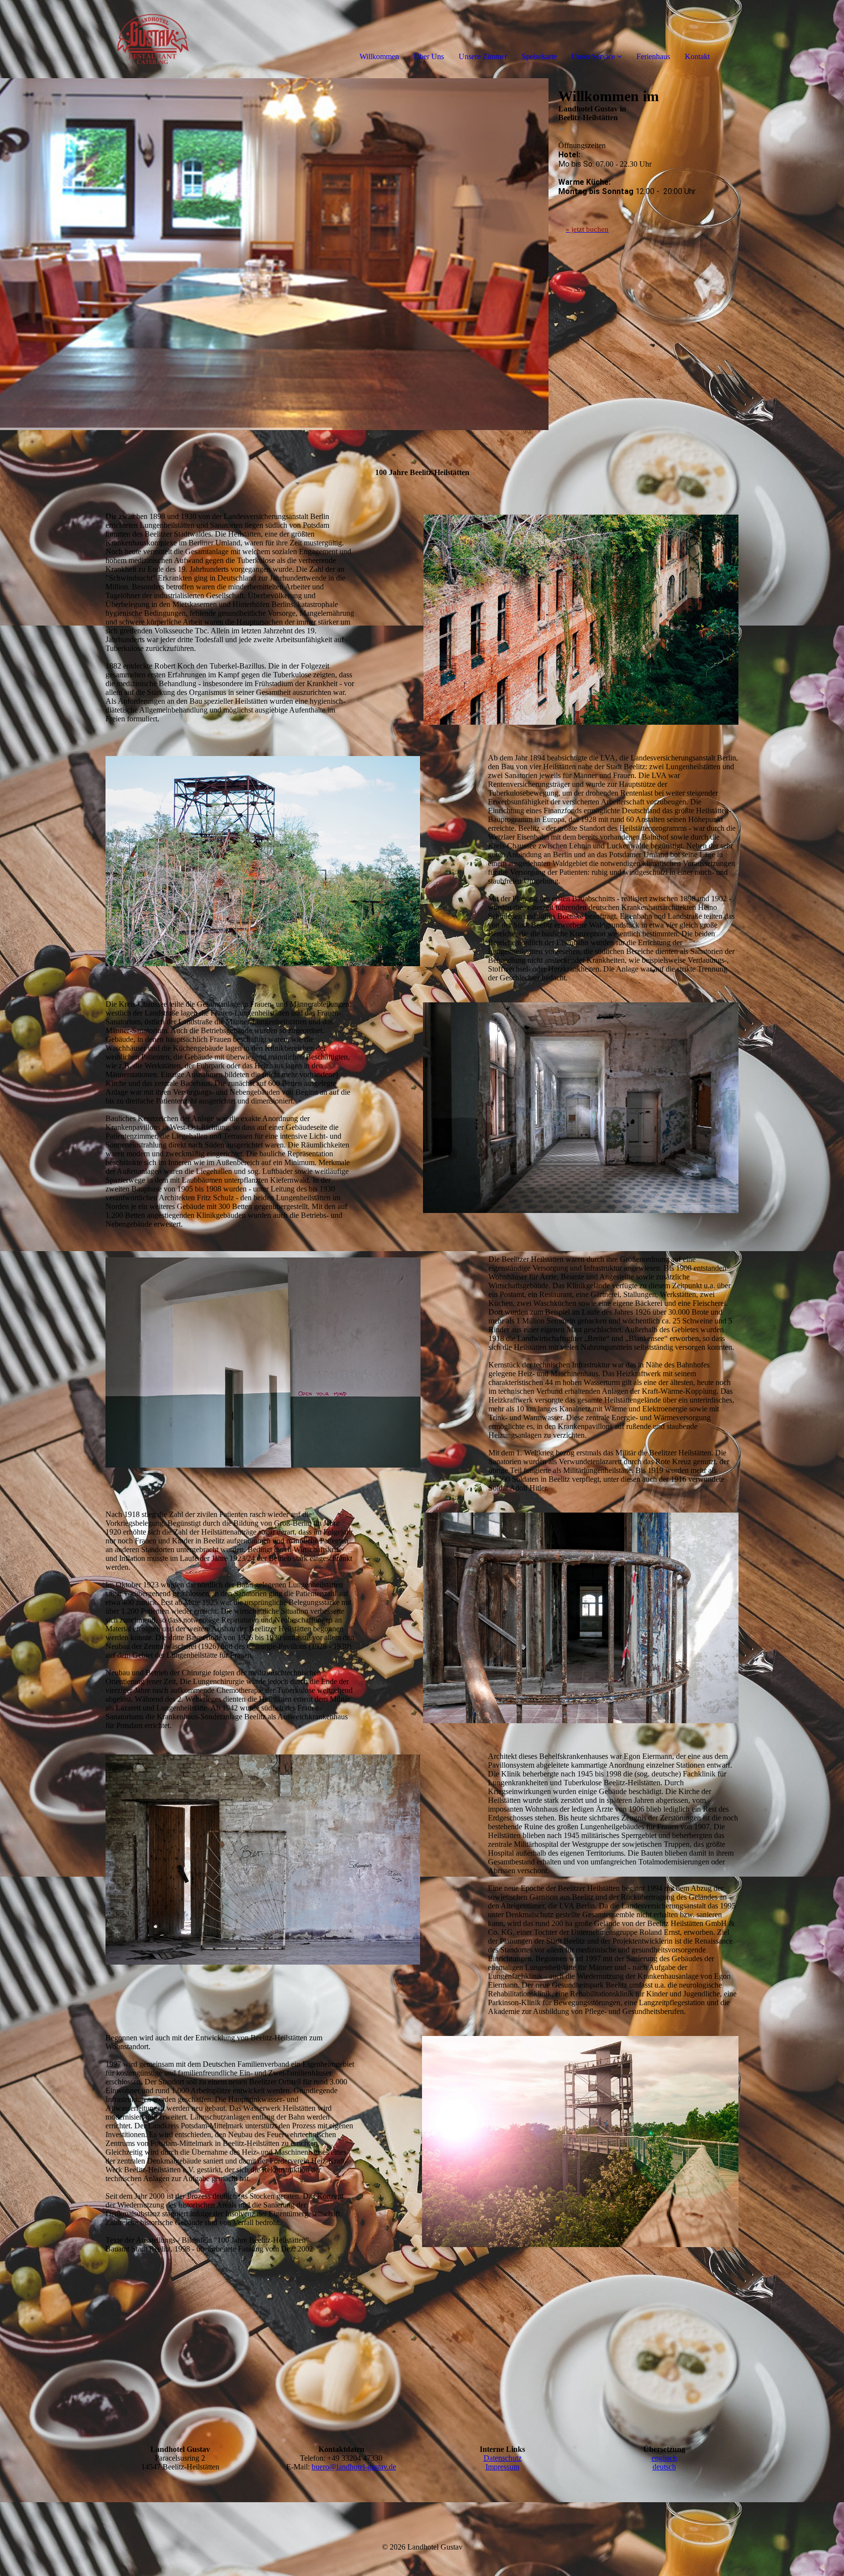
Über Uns (429, 56)
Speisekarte (539, 56)
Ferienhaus (653, 56)
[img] (112, 39)
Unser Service (593, 56)
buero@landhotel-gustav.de (354, 2467)
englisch (664, 2458)
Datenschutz (503, 2458)
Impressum (502, 2467)
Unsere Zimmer (483, 56)
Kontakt (697, 56)
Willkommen (379, 56)
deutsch (664, 2467)
